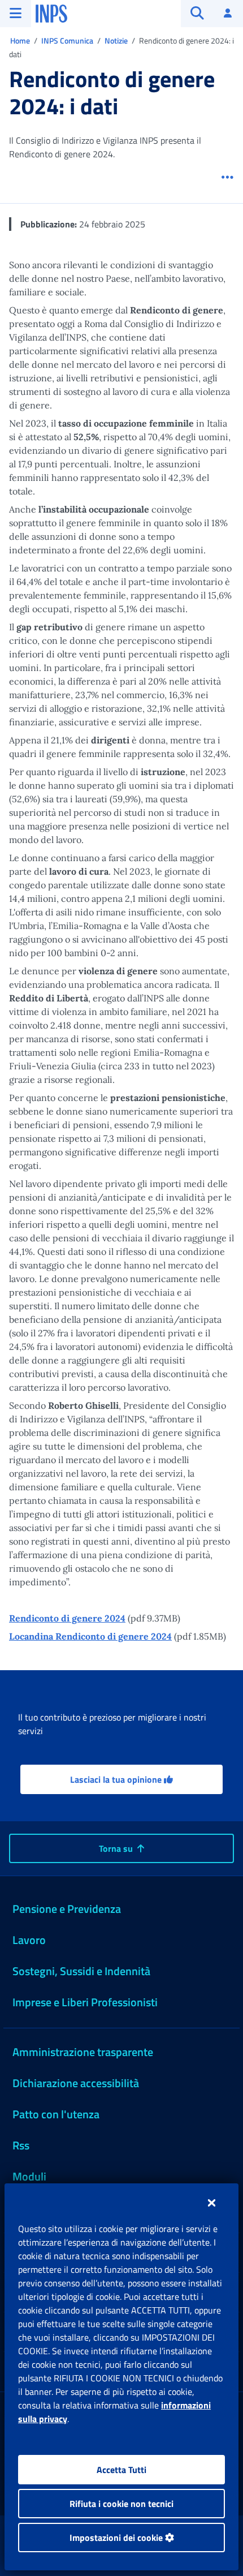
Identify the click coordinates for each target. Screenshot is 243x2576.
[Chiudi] (212, 2203)
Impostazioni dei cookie (117, 2538)
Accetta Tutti (121, 2470)
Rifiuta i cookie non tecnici (121, 2504)
